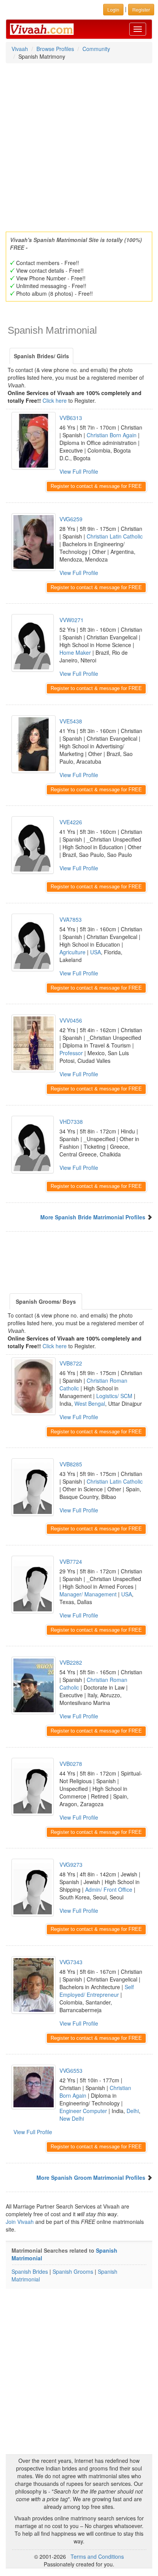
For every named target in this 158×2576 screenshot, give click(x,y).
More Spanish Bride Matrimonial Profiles (93, 1217)
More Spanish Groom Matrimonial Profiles (91, 2177)
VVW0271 (72, 620)
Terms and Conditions (97, 2556)
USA (95, 952)
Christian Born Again (112, 435)
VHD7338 (71, 1122)
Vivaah (20, 49)
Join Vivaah (21, 2222)
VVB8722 (71, 1363)
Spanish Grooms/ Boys (46, 1301)
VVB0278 (71, 1764)
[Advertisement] (79, 145)
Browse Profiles (55, 49)
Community (96, 49)
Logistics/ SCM (114, 1396)
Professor (71, 1053)
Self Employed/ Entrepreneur (97, 1991)
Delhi (133, 2111)
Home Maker (75, 652)
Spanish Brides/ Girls (41, 356)
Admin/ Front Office (109, 1889)
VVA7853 (71, 919)
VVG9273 (71, 1864)
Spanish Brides (30, 2271)
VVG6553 (71, 2070)
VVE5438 (71, 721)
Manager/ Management (88, 1594)
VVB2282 (71, 1662)
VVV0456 (71, 1020)
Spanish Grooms (73, 2271)
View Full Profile (79, 471)
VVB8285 (71, 1464)
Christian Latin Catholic (115, 536)
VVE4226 (71, 822)
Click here (55, 400)
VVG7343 (71, 1962)
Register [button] (141, 9)
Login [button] (113, 9)
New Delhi (72, 2118)
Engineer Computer (83, 2111)
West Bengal (90, 1403)
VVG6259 (71, 519)
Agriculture (72, 952)
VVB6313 (71, 418)
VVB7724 (71, 1561)
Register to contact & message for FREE (96, 486)
